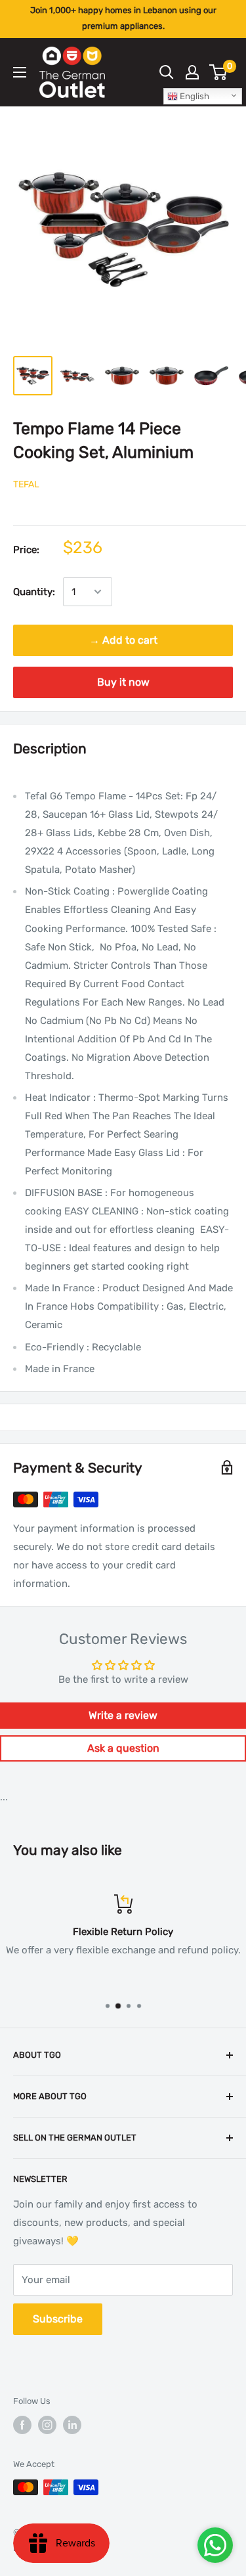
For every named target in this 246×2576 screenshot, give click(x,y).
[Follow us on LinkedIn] (72, 2425)
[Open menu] (20, 72)
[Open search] (167, 72)
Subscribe (58, 2319)
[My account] (192, 72)
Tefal (26, 484)
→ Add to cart (123, 640)
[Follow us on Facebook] (22, 2425)
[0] (219, 72)
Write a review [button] (123, 1715)
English (194, 96)
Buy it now (123, 682)
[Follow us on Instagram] (47, 2425)
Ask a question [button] (123, 1748)
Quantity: (34, 592)
